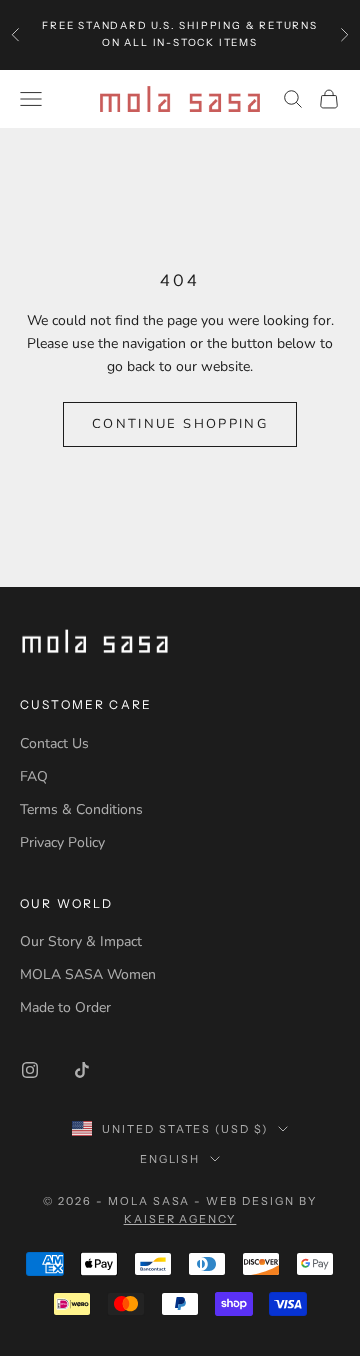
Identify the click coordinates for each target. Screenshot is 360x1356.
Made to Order (65, 1007)
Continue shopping (180, 424)
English (170, 1159)
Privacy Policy (62, 842)
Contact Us (54, 743)
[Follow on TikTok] (82, 1070)
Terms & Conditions (81, 809)
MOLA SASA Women (88, 974)
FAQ (34, 776)
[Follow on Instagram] (30, 1070)
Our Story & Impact (81, 941)
